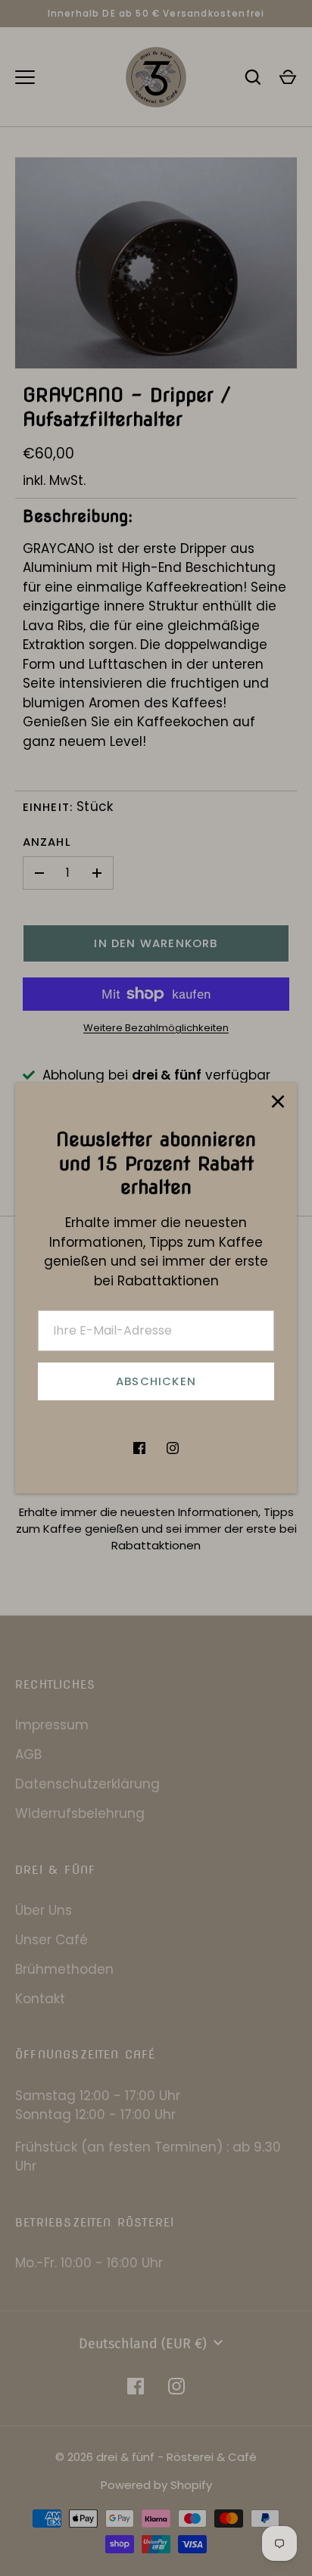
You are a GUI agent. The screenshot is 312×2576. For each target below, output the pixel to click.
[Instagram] (173, 1448)
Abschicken (156, 1381)
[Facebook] (139, 1448)
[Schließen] (278, 1102)
